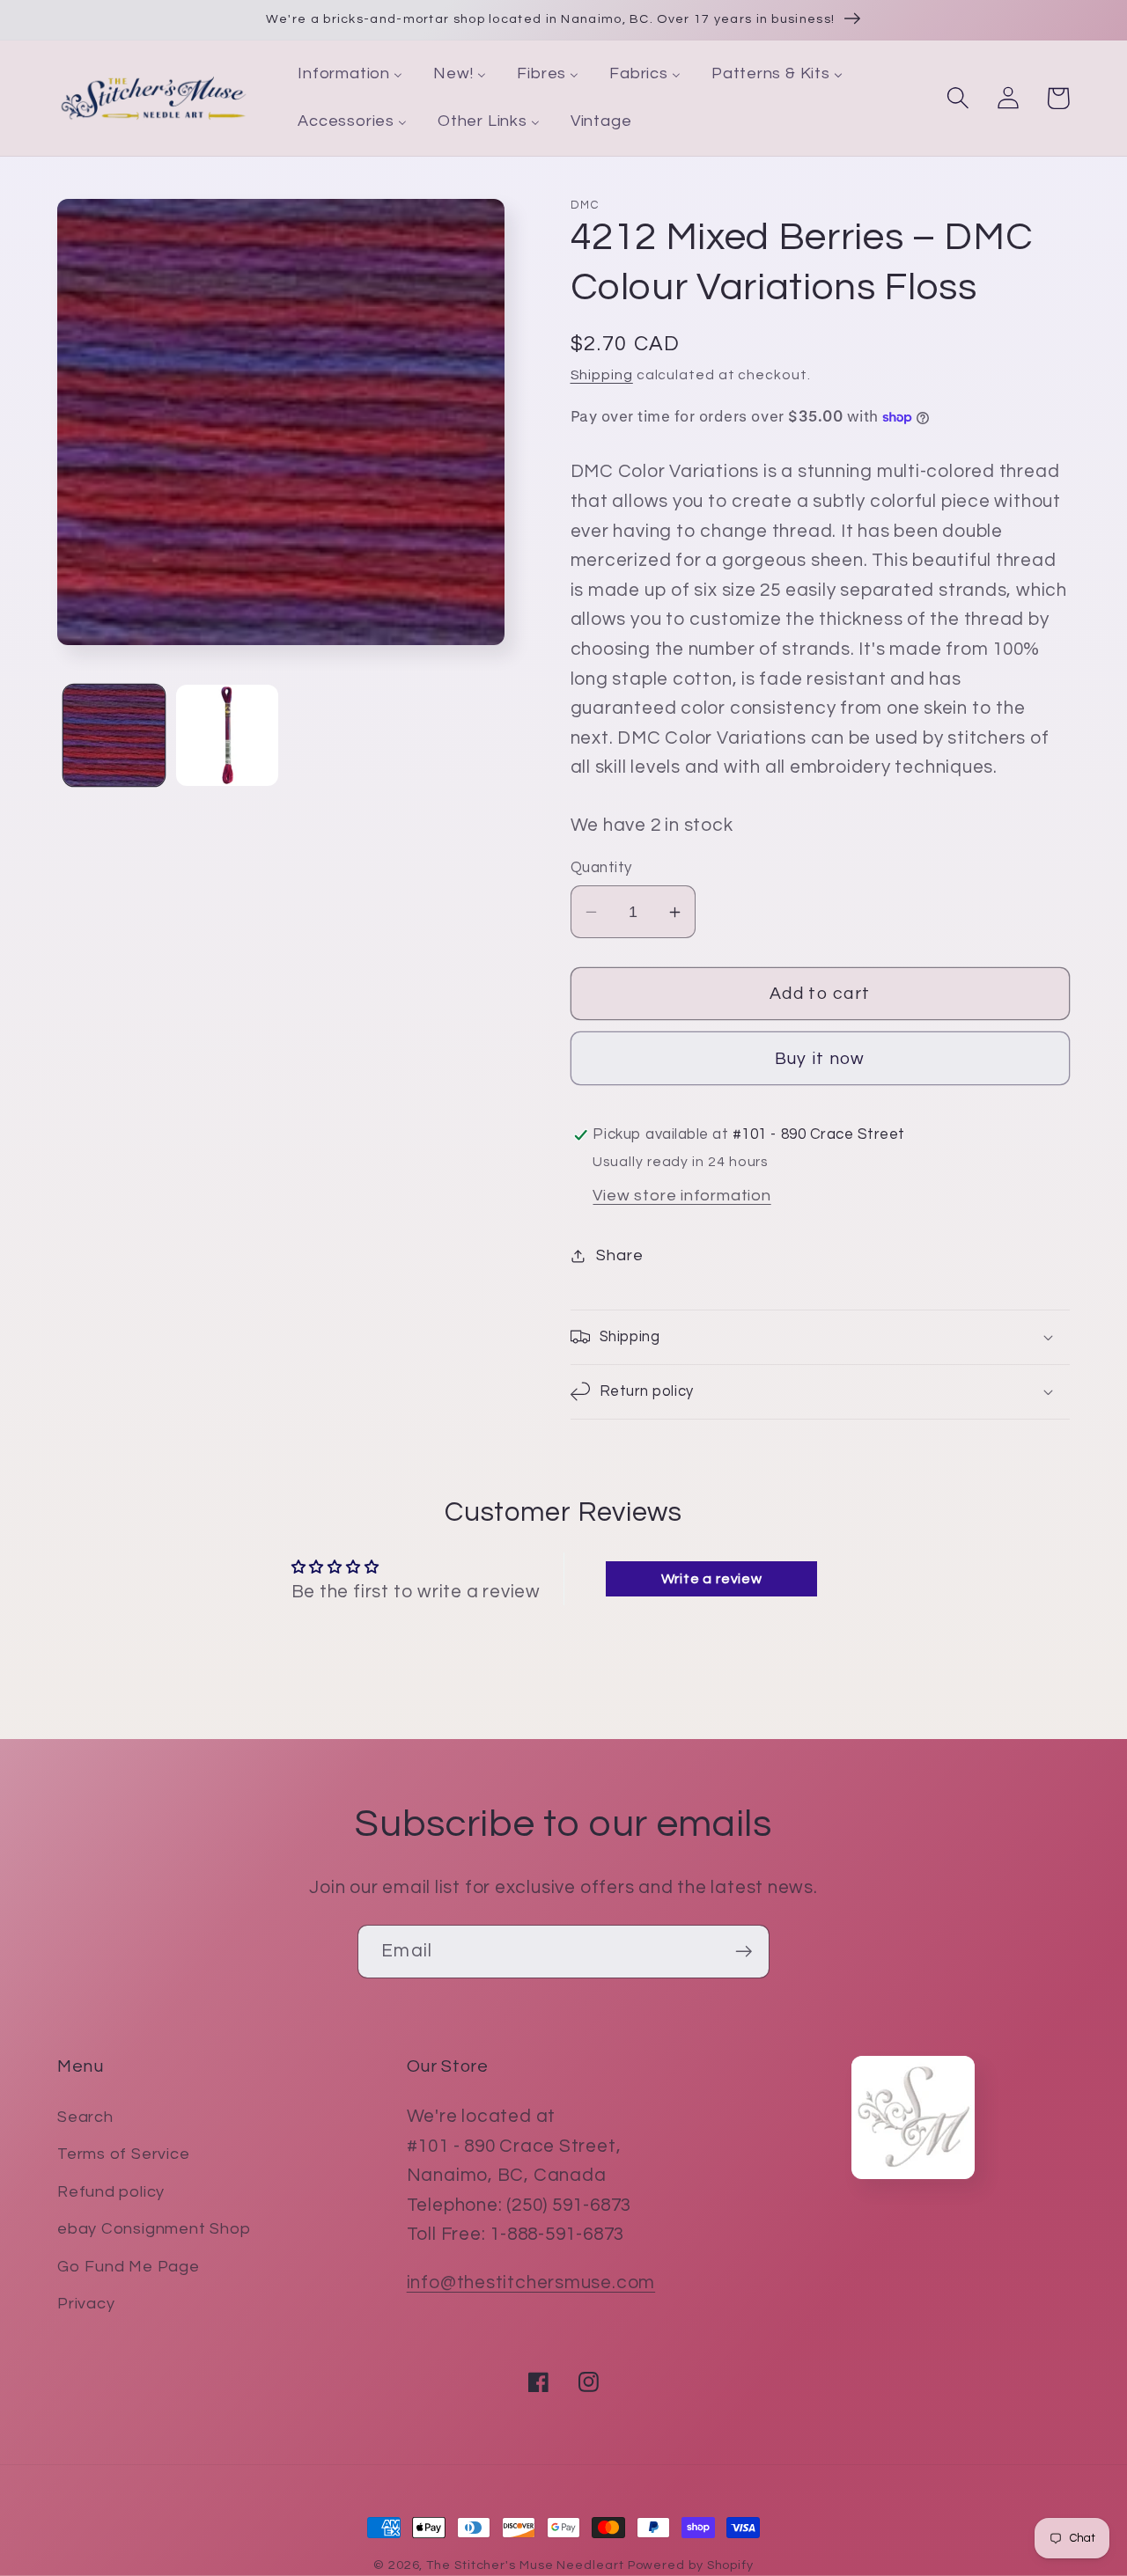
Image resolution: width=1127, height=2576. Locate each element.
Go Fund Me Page (129, 2267)
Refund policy (111, 2192)
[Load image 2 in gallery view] (227, 736)
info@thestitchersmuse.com (531, 2282)
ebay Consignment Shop (154, 2229)
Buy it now (820, 1059)
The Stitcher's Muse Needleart (525, 2565)
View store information (681, 1196)
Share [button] (619, 1255)
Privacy (86, 2304)
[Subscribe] (744, 1952)
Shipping (602, 375)
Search (85, 2117)
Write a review (712, 1579)
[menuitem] (350, 75)
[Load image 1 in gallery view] (114, 736)
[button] (958, 98)
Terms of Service (123, 2154)
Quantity (601, 868)
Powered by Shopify (691, 2565)
